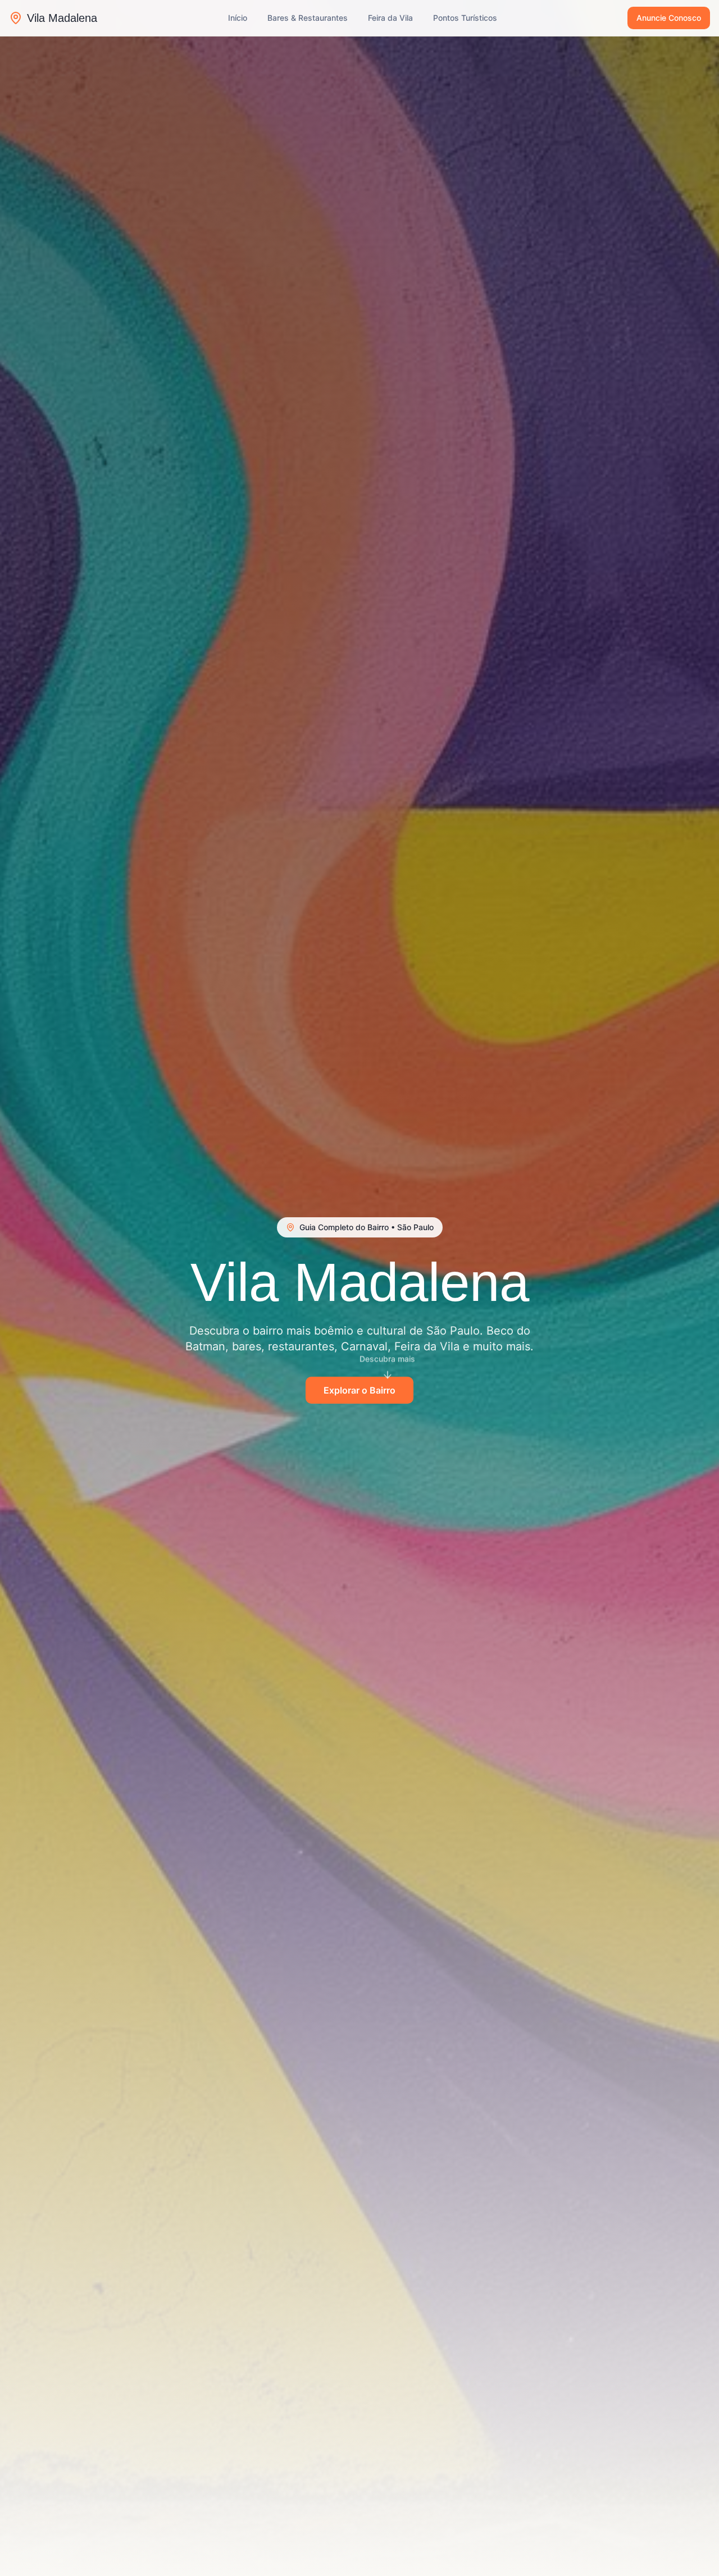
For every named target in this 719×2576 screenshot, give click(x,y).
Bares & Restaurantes (308, 18)
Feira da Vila (390, 18)
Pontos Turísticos (465, 18)
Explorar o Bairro (359, 1390)
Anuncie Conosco (669, 18)
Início (238, 18)
